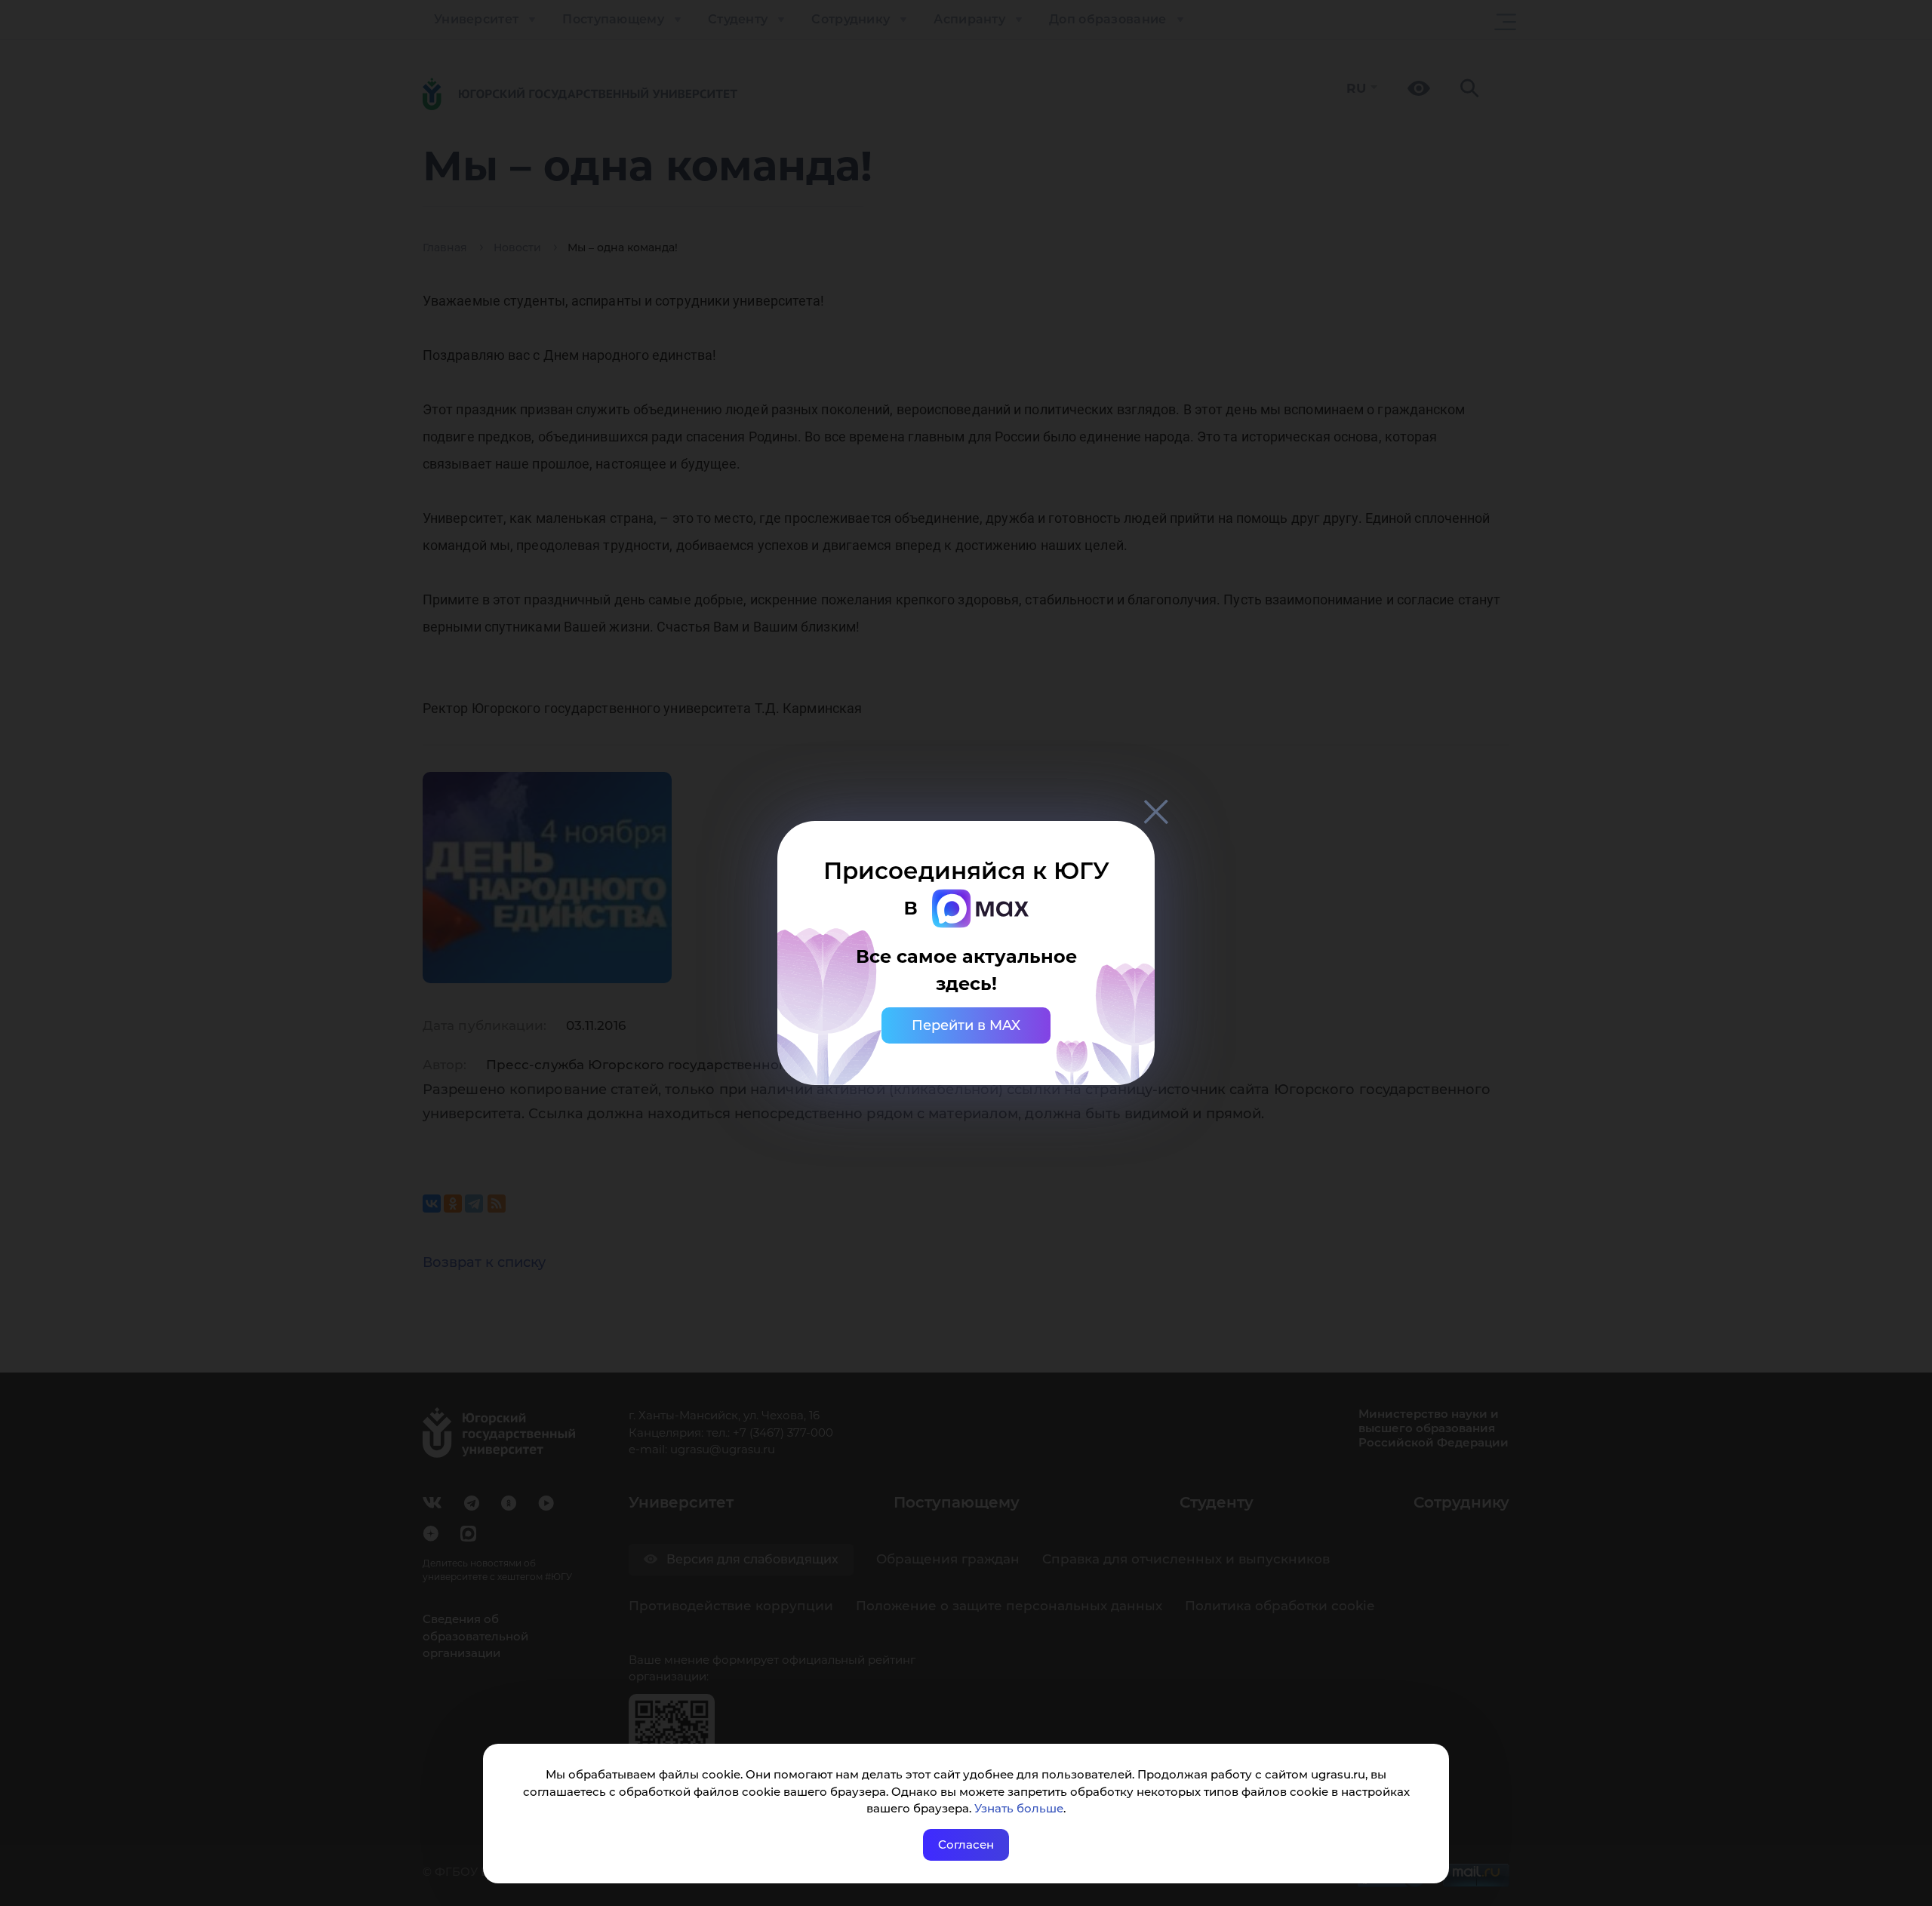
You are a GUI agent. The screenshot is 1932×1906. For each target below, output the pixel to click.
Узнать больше (1019, 1808)
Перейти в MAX (966, 1025)
